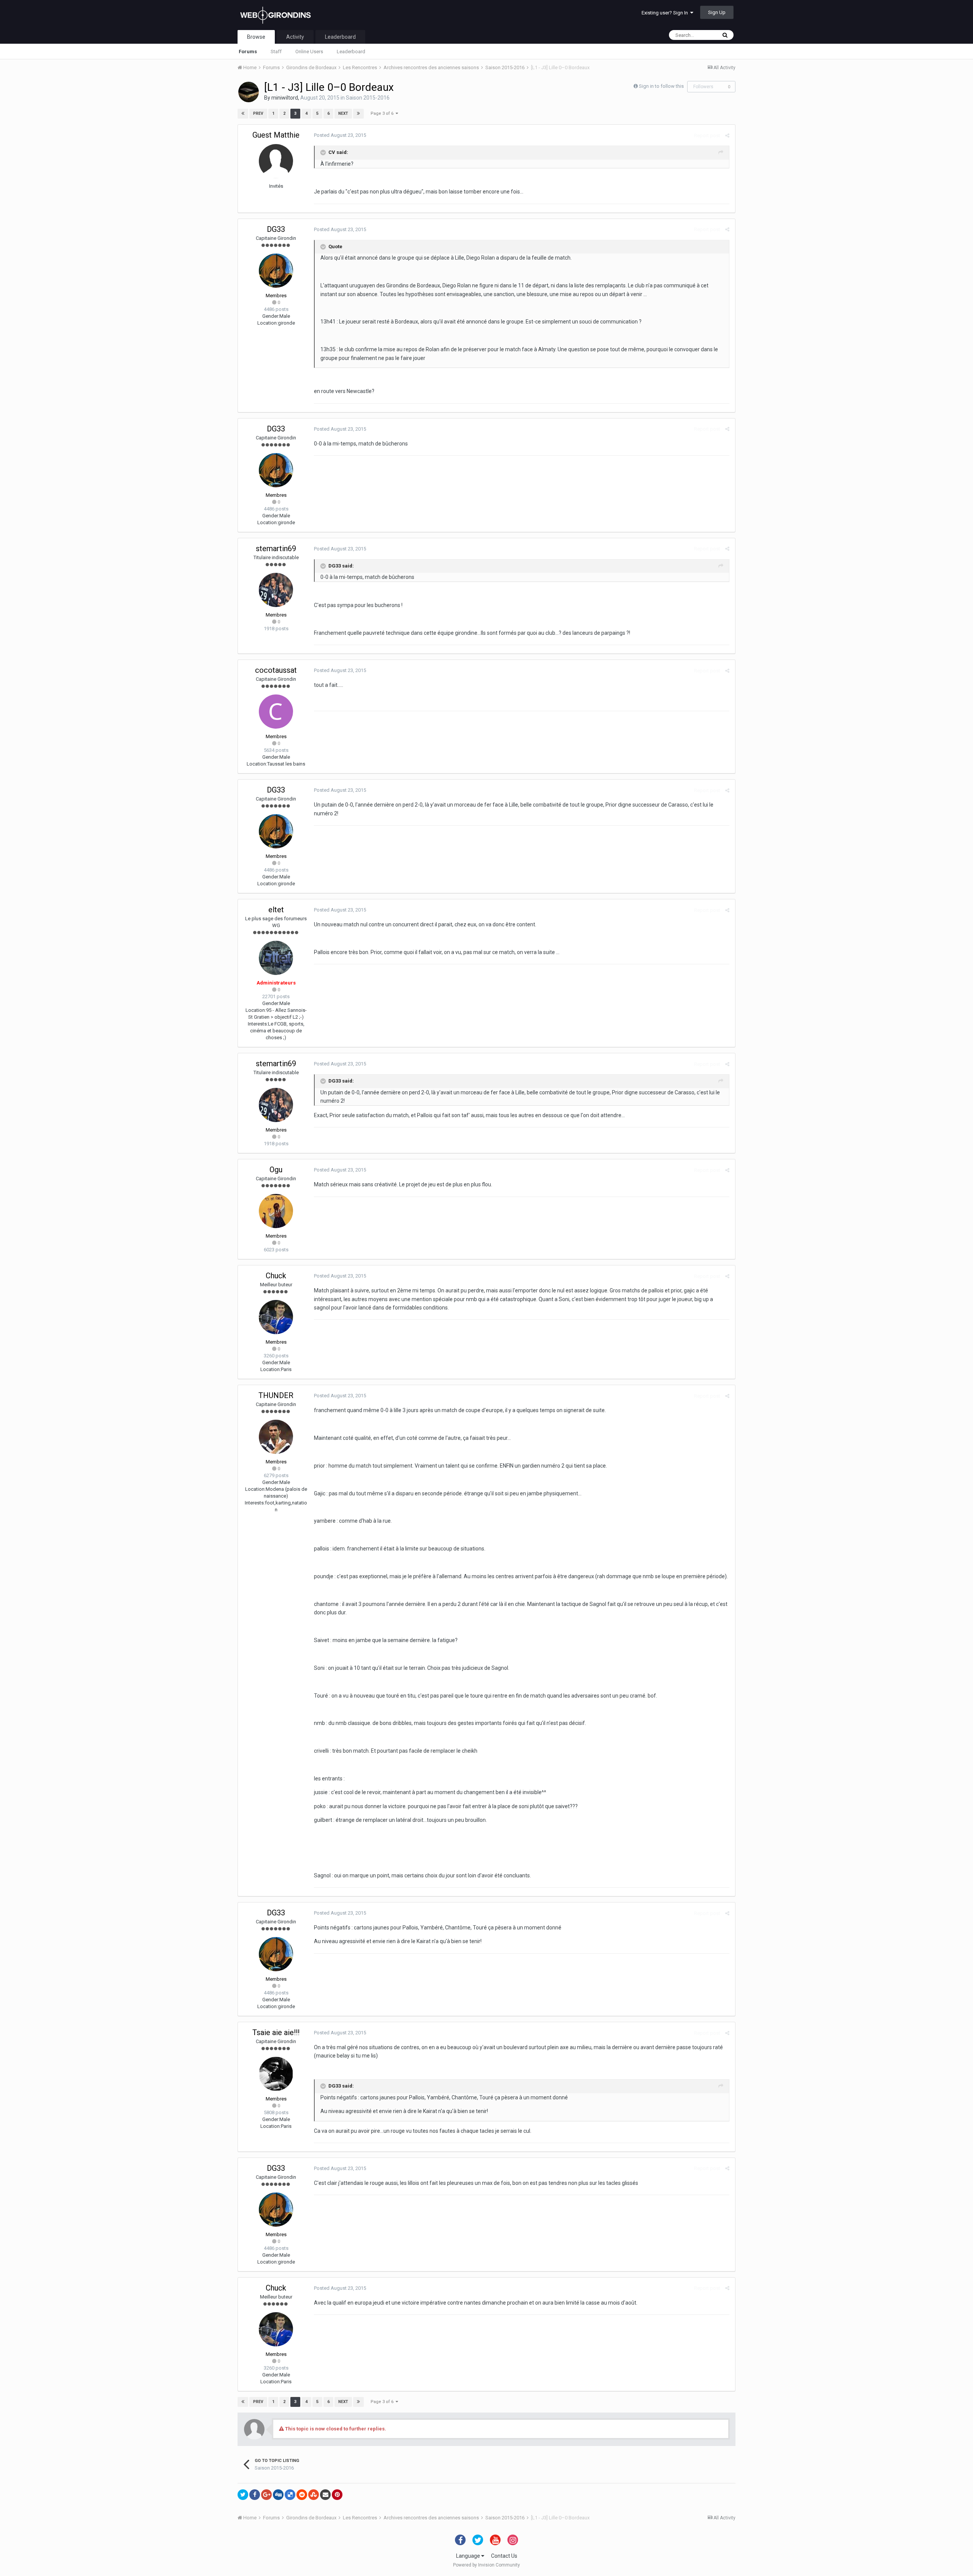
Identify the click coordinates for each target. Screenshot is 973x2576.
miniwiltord (285, 98)
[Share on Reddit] (302, 2495)
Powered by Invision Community (486, 2565)
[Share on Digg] (278, 2495)
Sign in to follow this (661, 86)
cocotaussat (276, 670)
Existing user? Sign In (666, 13)
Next (343, 113)
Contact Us (504, 2556)
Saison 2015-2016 (368, 98)
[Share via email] (325, 2495)
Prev (258, 113)
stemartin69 (276, 548)
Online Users (309, 52)
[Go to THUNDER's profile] (276, 1437)
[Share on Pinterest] (337, 2495)
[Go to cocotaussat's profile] (276, 712)
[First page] (243, 114)
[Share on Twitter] (243, 2495)
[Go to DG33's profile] (276, 271)
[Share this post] (727, 136)
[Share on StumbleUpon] (314, 2495)
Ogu (276, 1170)
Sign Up (717, 12)
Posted (340, 135)
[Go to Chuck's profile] (276, 1317)
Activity (295, 37)
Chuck (276, 1276)
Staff (276, 52)
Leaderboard (351, 52)
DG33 (276, 229)
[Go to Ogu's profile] (276, 1211)
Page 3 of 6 (383, 113)
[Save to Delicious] (290, 2495)
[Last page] (358, 114)
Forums (248, 52)
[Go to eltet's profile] (276, 958)
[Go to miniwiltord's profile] (249, 92)
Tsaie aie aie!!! (276, 2032)
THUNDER (276, 1395)
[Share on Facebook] (255, 2495)
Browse (256, 37)
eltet (276, 910)
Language (469, 2556)
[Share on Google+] (266, 2495)
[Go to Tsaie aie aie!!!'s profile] (276, 2074)
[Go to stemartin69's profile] (276, 590)
